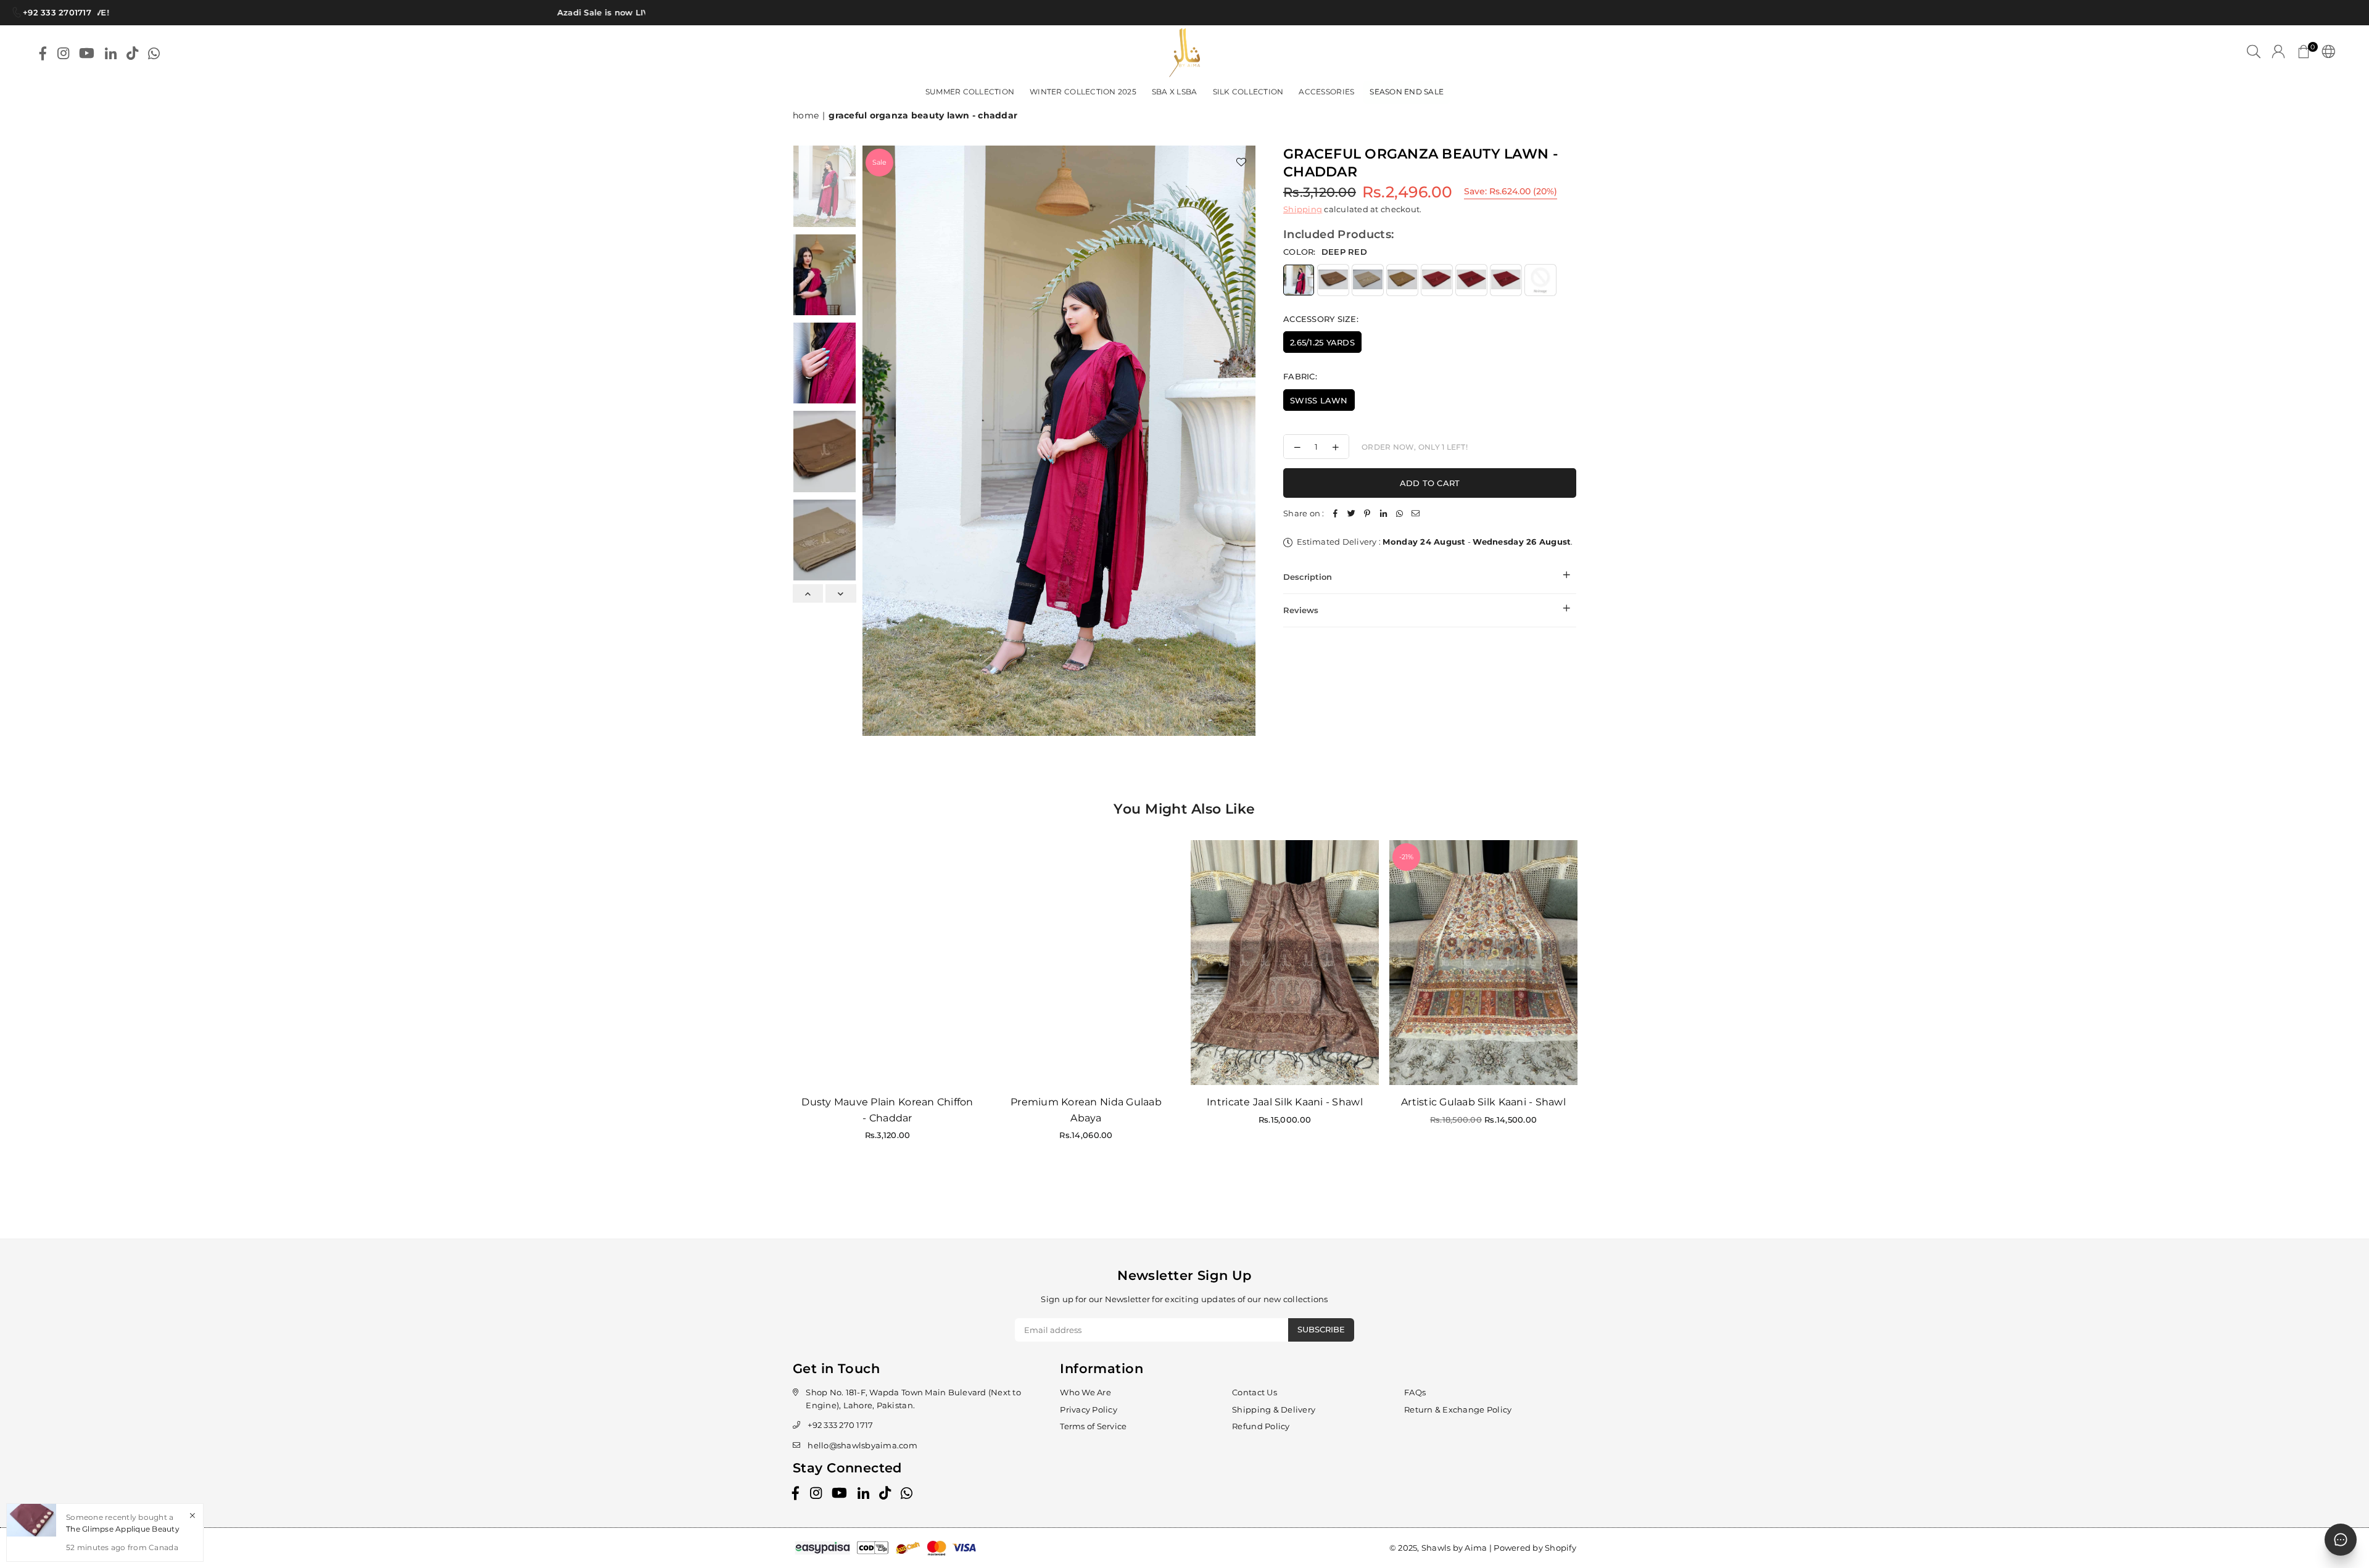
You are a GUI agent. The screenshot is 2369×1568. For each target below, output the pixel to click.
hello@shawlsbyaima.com (862, 1445)
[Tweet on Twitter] (1352, 514)
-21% (1406, 857)
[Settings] (2326, 53)
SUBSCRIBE (1321, 1329)
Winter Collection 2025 (1083, 92)
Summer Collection (970, 92)
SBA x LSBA (1175, 92)
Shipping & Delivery (1274, 1409)
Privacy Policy (1089, 1409)
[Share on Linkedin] (1384, 514)
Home (806, 115)
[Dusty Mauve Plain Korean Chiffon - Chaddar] (887, 963)
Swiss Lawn (1319, 400)
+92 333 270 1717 (840, 1425)
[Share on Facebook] (1336, 514)
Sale (879, 162)
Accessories (1326, 92)
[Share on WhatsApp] (1400, 514)
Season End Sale (1407, 92)
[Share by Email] (1416, 514)
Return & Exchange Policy (1458, 1409)
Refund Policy (1261, 1426)
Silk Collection (1248, 92)
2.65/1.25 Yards (1322, 342)
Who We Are (1085, 1392)
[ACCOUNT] (2278, 53)
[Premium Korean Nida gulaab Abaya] (1086, 963)
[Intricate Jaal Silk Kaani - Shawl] (1285, 963)
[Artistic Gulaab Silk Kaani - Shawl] (1483, 963)
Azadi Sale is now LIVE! (563, 12)
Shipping (1303, 209)
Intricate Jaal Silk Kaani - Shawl (1285, 1102)
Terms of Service (1093, 1426)
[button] (2304, 53)
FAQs (1415, 1392)
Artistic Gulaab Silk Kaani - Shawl (1483, 1102)
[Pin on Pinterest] (1368, 514)
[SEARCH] (2254, 53)
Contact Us (1255, 1392)
